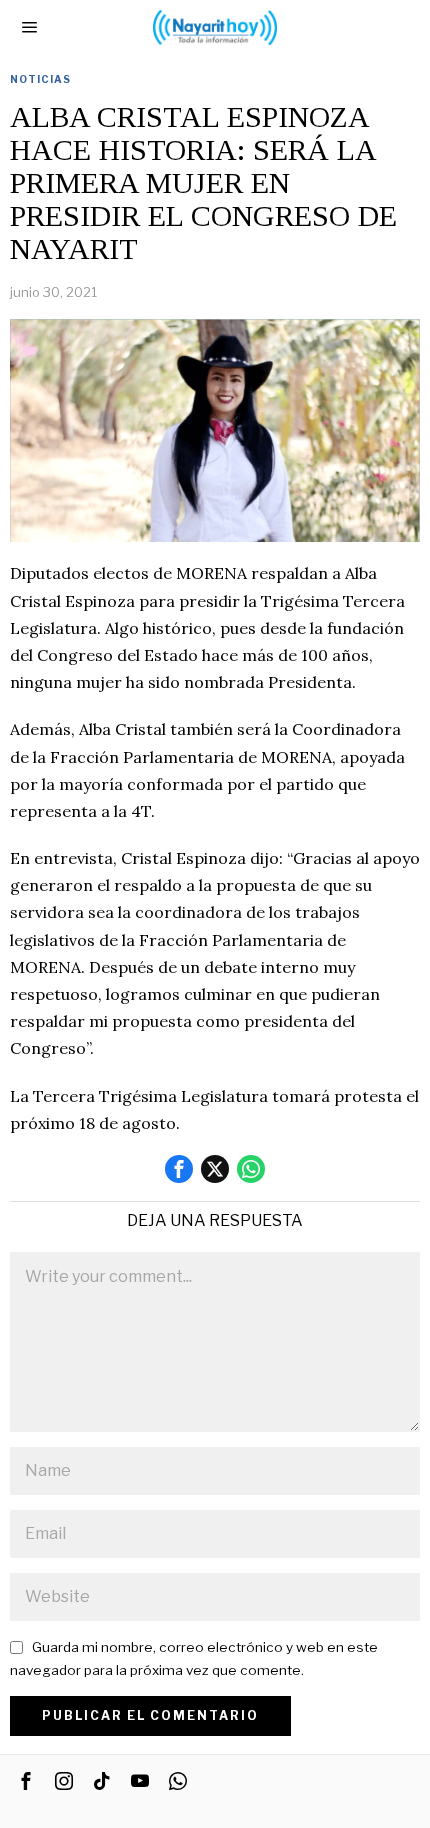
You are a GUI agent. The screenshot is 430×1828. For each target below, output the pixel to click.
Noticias (40, 79)
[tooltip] (179, 1169)
